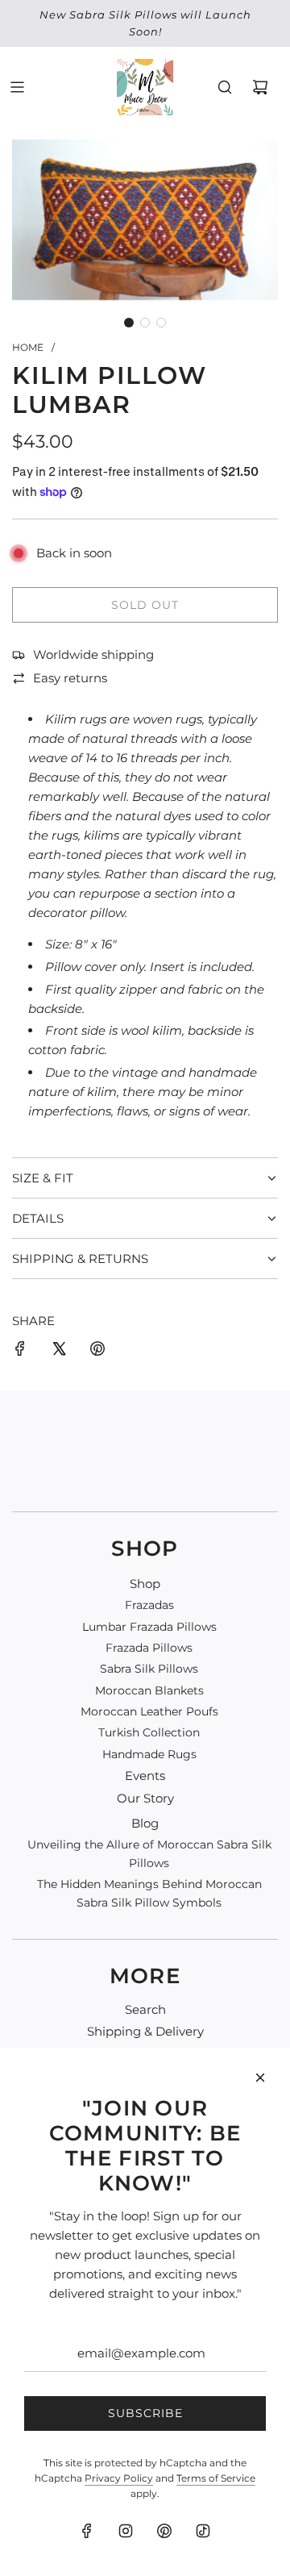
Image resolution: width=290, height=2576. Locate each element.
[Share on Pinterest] (97, 1351)
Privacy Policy (119, 2478)
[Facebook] (87, 2531)
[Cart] (260, 87)
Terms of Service (216, 2478)
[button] (129, 323)
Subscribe (145, 2413)
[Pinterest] (164, 2531)
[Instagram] (126, 2531)
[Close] (260, 2078)
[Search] (225, 87)
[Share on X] (59, 1351)
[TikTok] (203, 2531)
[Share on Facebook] (20, 1351)
